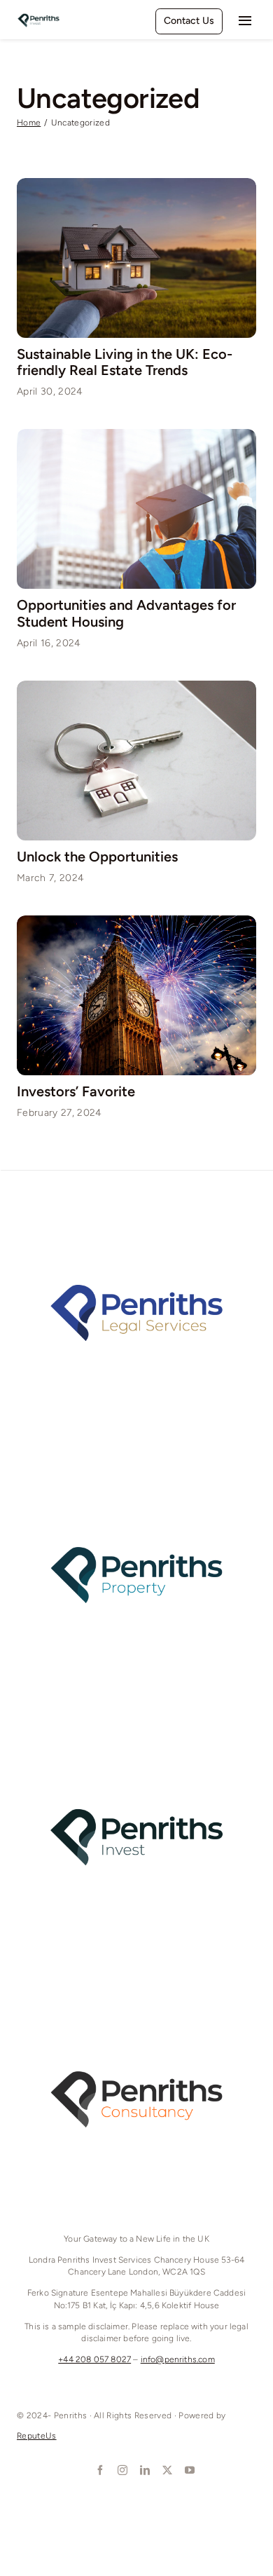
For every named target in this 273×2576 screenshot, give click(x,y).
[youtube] (188, 2470)
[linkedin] (143, 2470)
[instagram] (121, 2470)
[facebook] (99, 2470)
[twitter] (166, 2470)
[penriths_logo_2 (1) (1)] (38, 13)
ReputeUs (37, 2436)
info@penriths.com (178, 2359)
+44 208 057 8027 (94, 2359)
